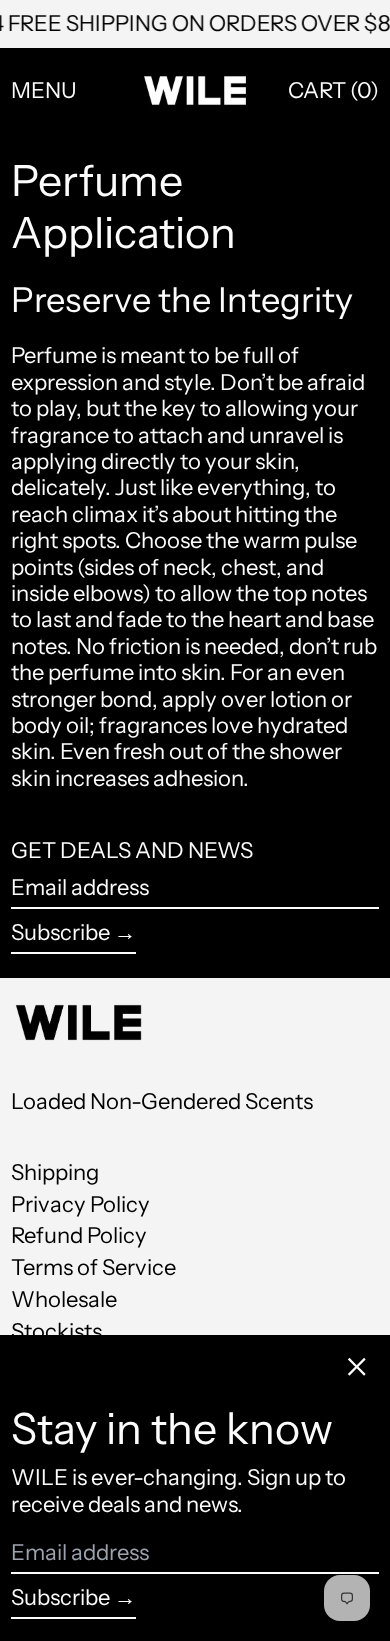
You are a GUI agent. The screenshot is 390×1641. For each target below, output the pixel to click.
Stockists (56, 1331)
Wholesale (64, 1299)
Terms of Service (93, 1267)
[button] (333, 91)
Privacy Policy (80, 1204)
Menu (44, 90)
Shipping (55, 1172)
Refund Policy (79, 1235)
